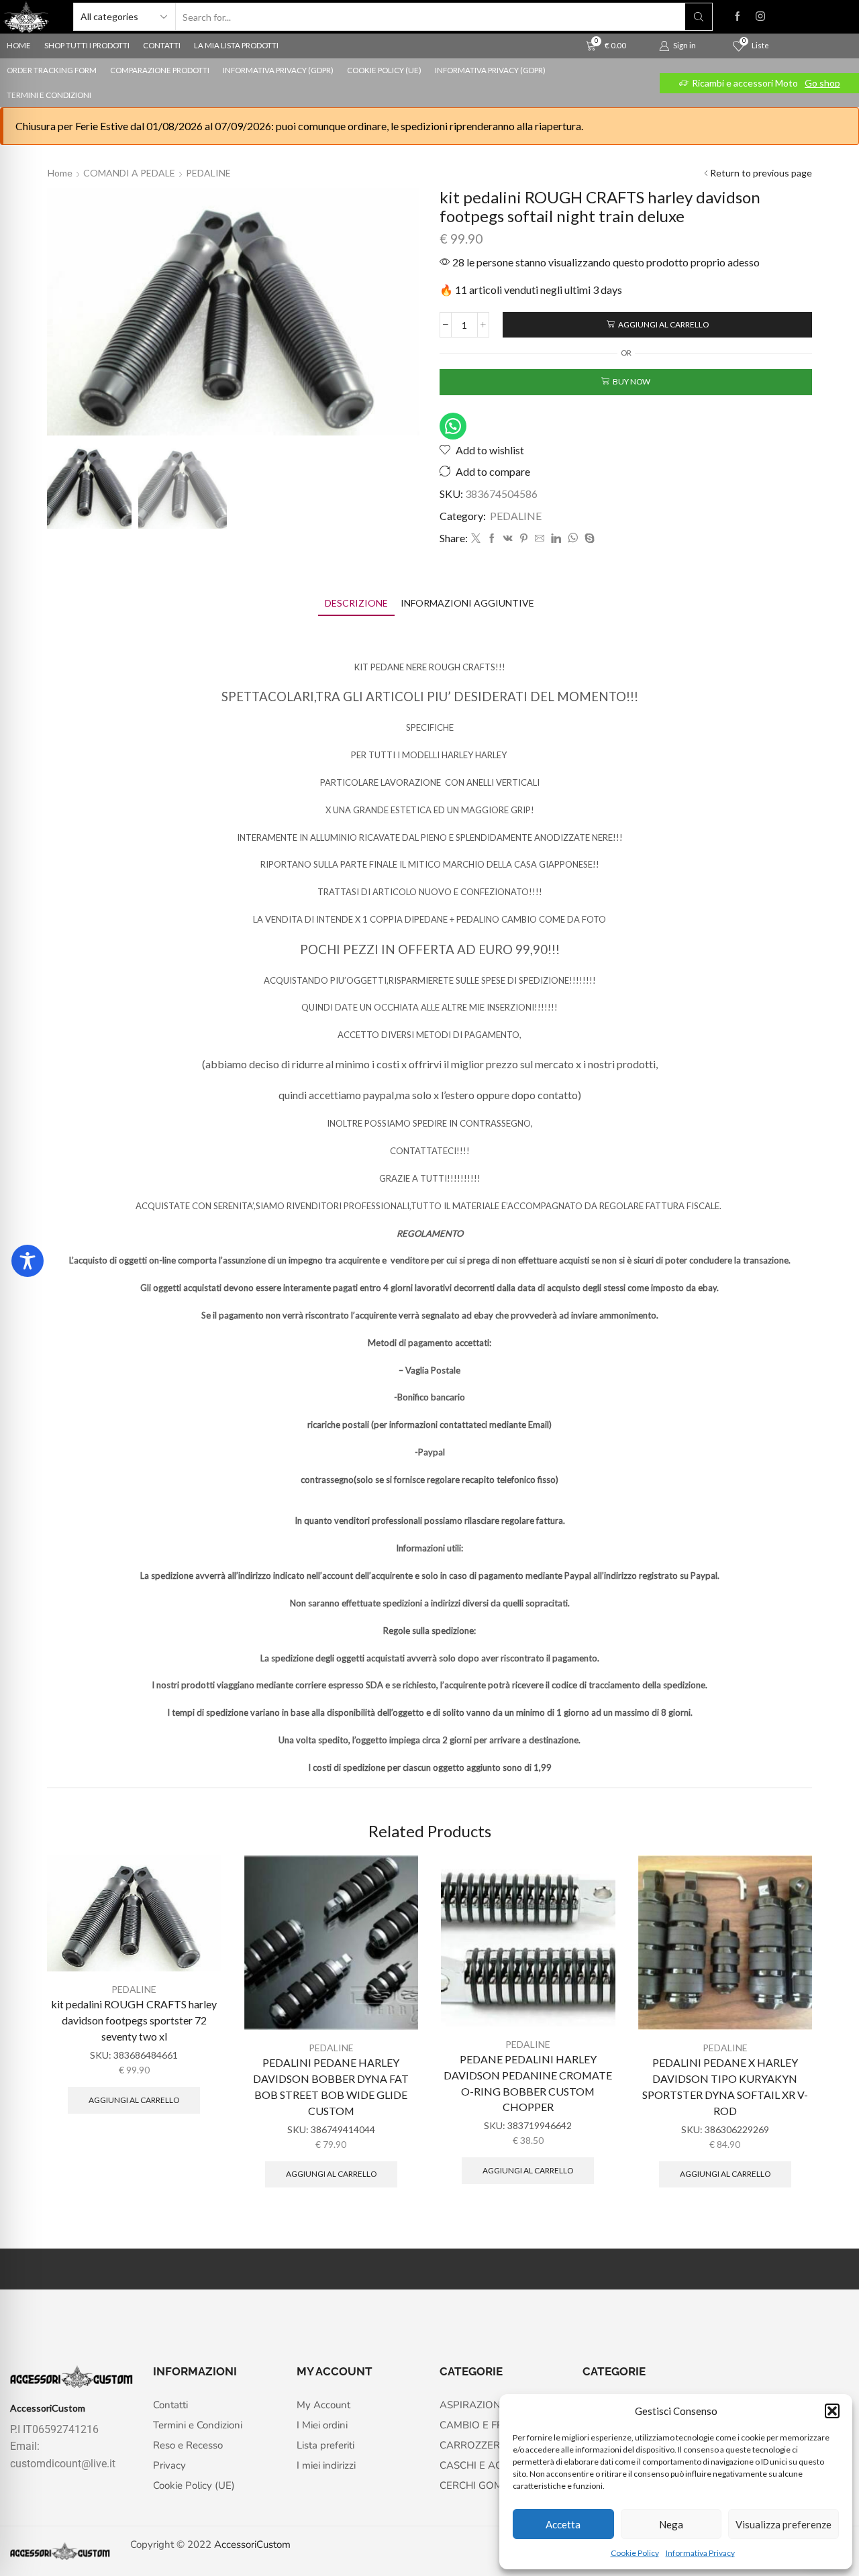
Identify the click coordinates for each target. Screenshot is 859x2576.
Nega (671, 2524)
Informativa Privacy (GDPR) (278, 70)
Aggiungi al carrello (663, 324)
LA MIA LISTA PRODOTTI (236, 45)
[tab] (356, 603)
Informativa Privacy (700, 2553)
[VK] (508, 538)
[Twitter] (476, 538)
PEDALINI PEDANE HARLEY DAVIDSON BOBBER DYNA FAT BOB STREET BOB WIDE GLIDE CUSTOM (331, 2086)
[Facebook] (738, 17)
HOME (19, 45)
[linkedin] (556, 538)
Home (60, 173)
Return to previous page (761, 173)
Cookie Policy (635, 2553)
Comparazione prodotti (160, 70)
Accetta (563, 2524)
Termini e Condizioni (49, 95)
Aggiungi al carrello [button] (134, 2100)
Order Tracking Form (52, 70)
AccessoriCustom (252, 2544)
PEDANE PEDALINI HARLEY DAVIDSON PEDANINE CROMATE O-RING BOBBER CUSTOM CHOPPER (528, 2083)
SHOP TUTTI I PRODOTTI (87, 45)
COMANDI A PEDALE (129, 173)
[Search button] (699, 17)
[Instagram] (760, 17)
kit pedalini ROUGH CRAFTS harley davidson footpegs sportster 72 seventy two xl (134, 2020)
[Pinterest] (524, 538)
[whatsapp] (573, 538)
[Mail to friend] (540, 538)
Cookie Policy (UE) (384, 70)
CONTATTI (162, 45)
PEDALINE (208, 173)
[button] (832, 2411)
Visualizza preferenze (784, 2524)
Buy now (631, 381)
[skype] (588, 538)
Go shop (822, 83)
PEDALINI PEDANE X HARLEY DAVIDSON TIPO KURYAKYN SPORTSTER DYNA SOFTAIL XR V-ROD (725, 2086)
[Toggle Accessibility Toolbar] (28, 1261)
